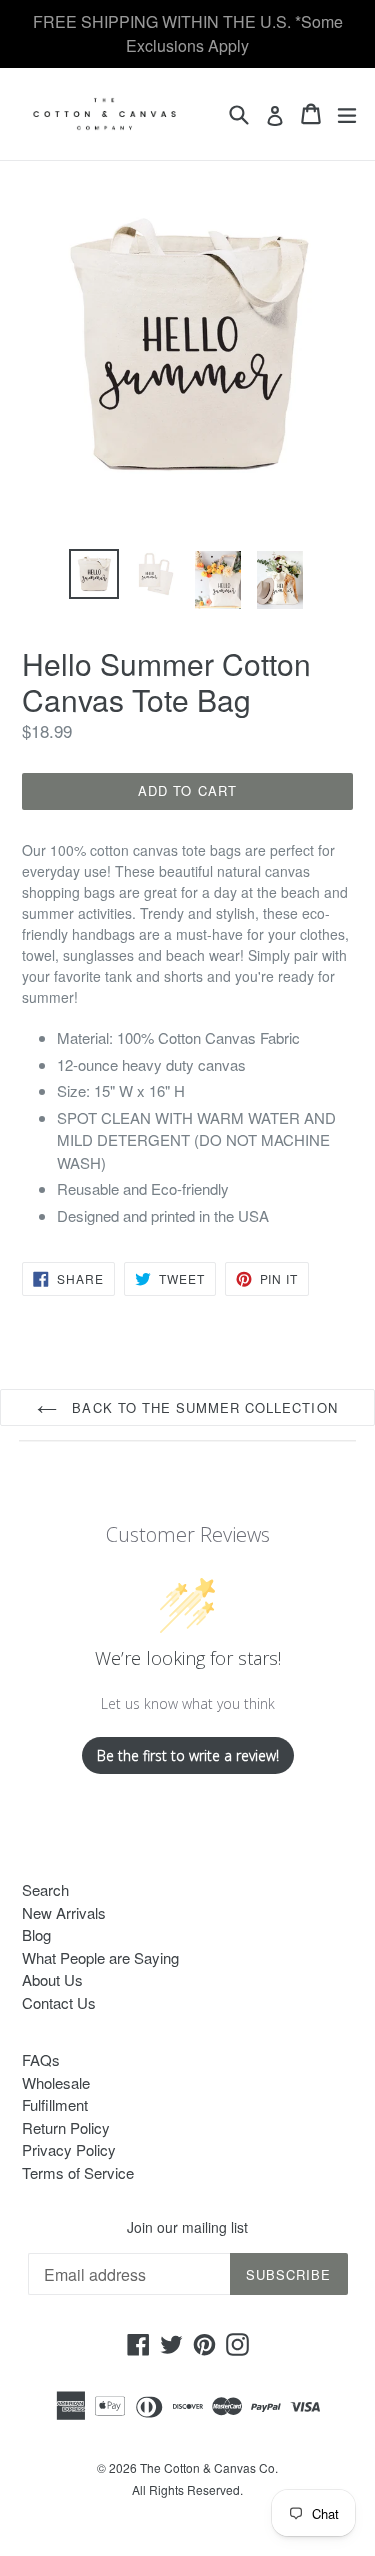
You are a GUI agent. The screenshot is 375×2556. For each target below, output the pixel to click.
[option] (94, 574)
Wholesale (56, 2082)
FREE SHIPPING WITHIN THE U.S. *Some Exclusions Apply (188, 33)
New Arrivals (64, 1912)
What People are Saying (100, 1957)
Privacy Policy (69, 2149)
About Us (52, 1979)
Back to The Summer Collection (202, 1407)
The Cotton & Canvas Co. (209, 2467)
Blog (36, 1934)
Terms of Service (78, 2172)
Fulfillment (55, 2104)
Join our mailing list (187, 2227)
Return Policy (66, 2127)
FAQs (41, 2059)
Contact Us (59, 2002)
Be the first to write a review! (188, 1755)
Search (45, 1889)
